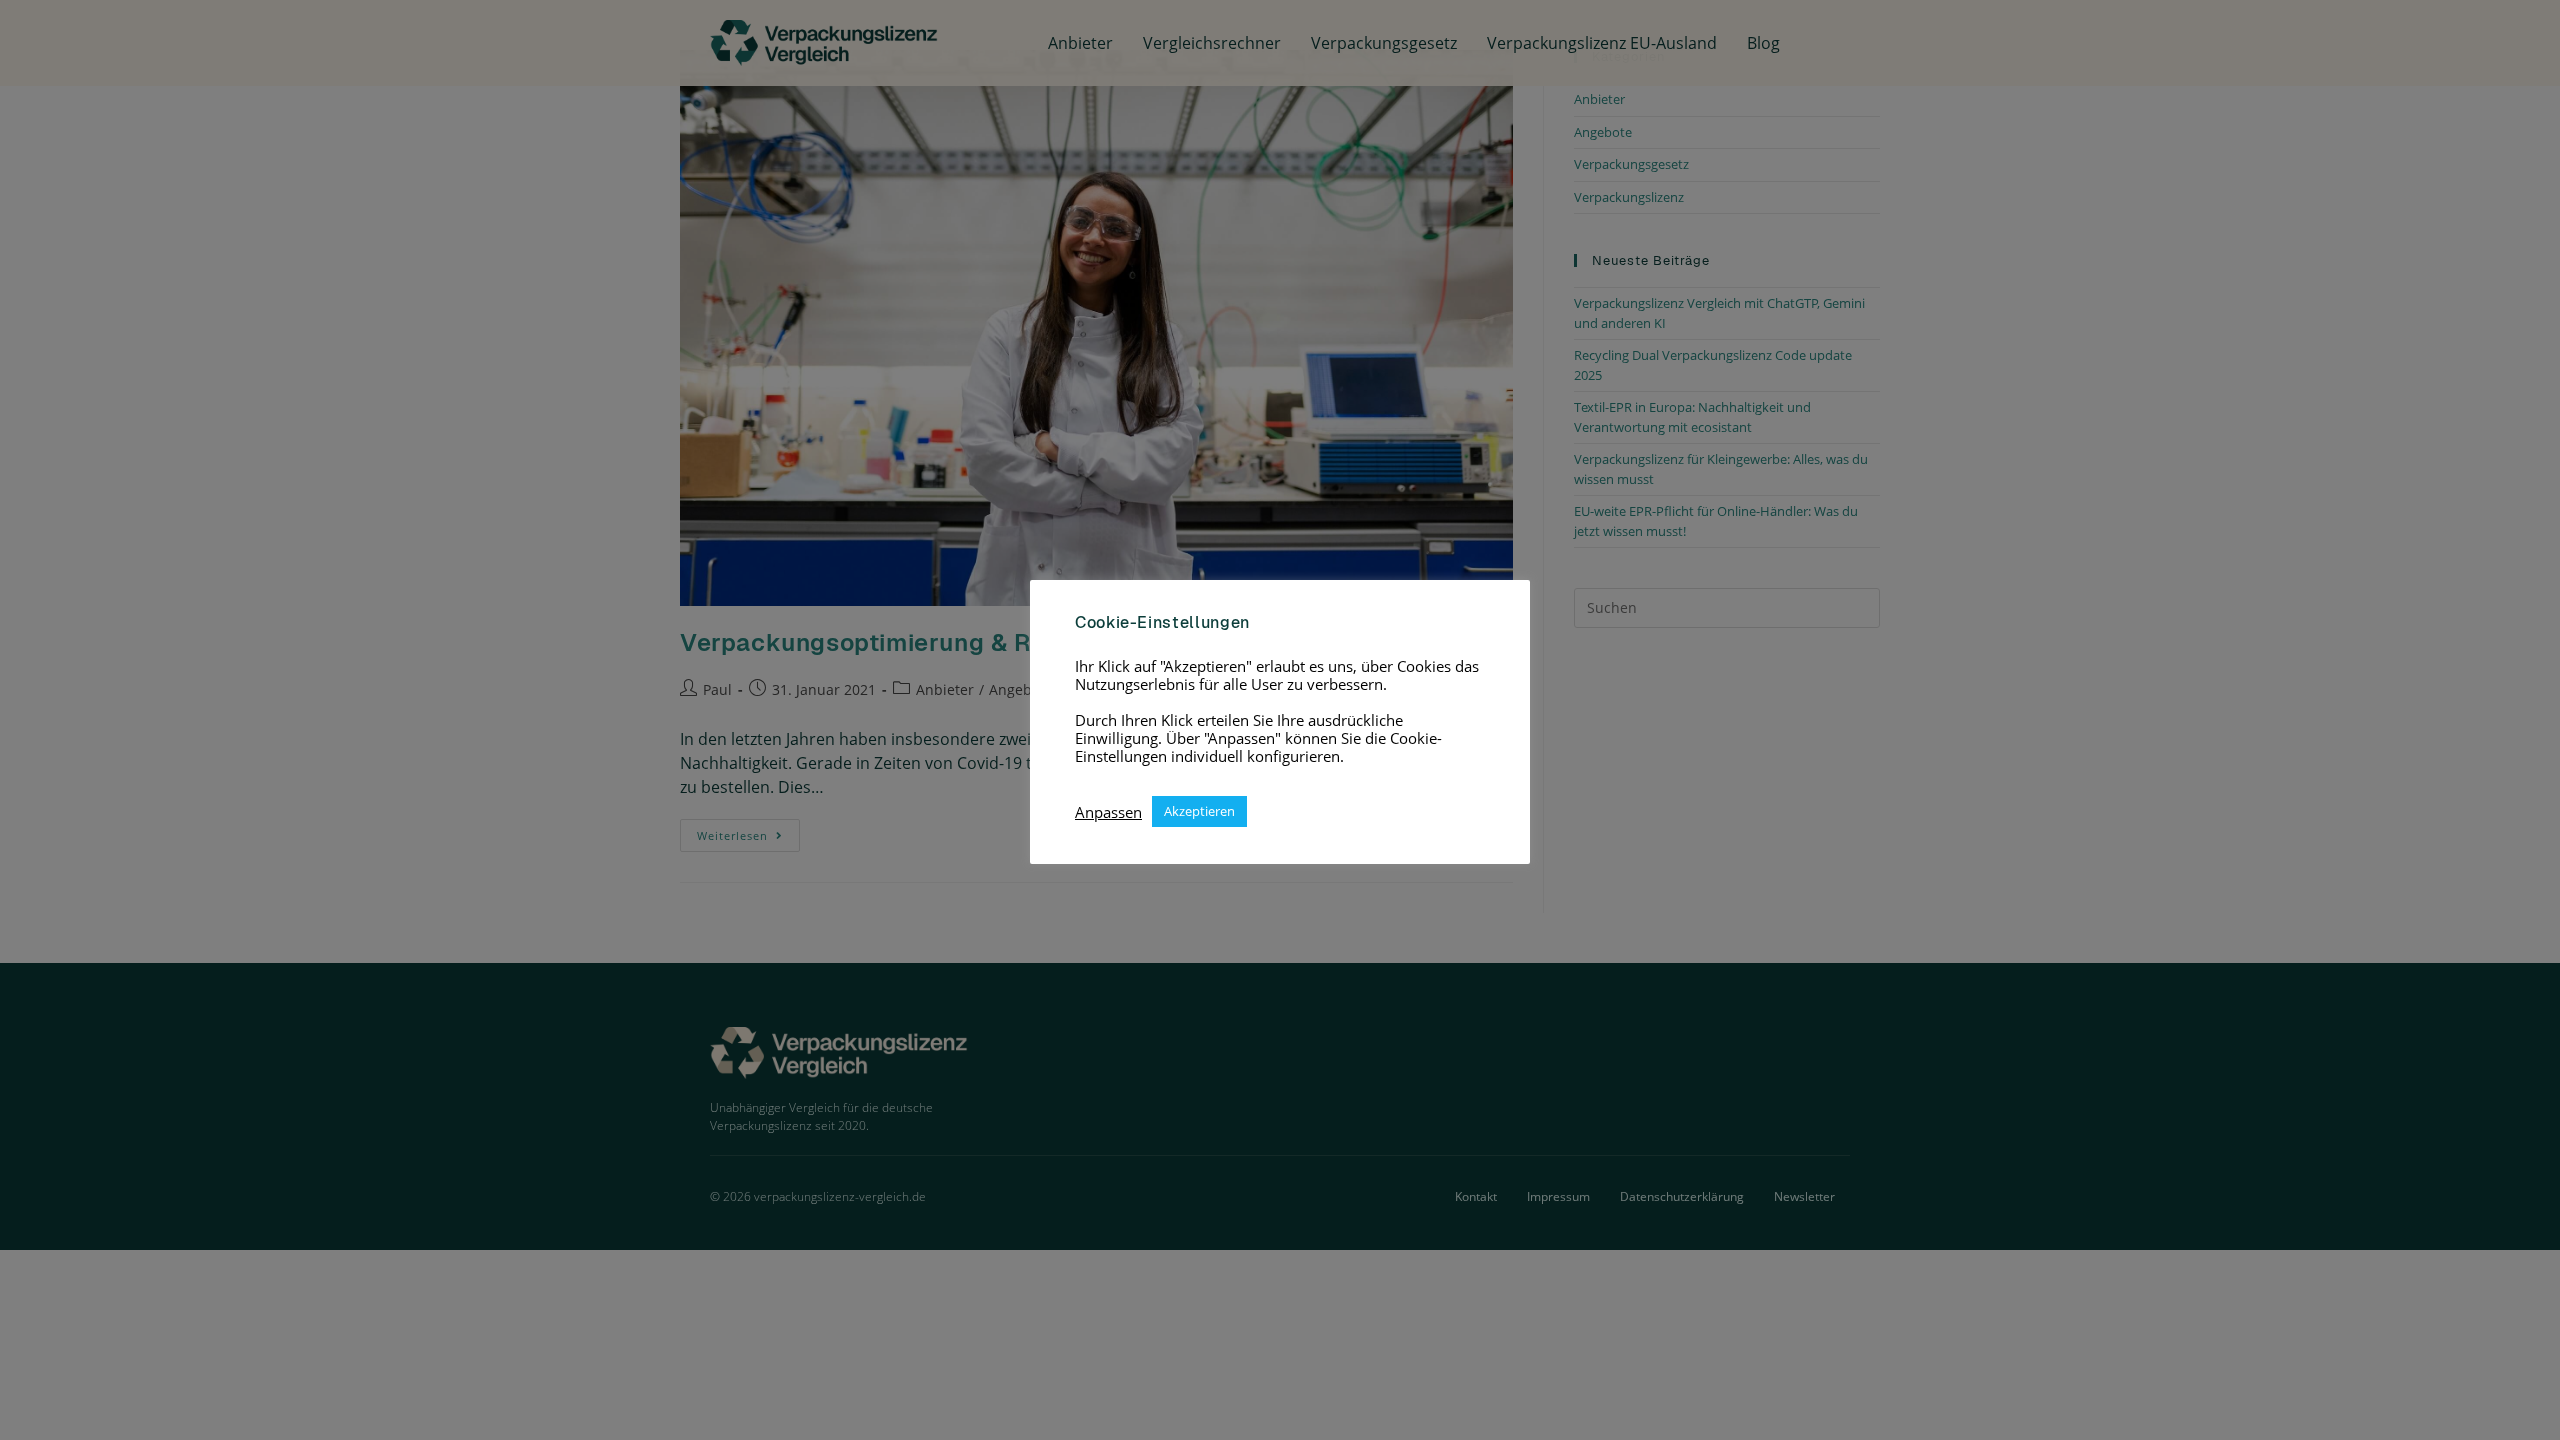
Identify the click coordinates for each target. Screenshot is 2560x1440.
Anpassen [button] (1108, 812)
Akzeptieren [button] (1199, 811)
